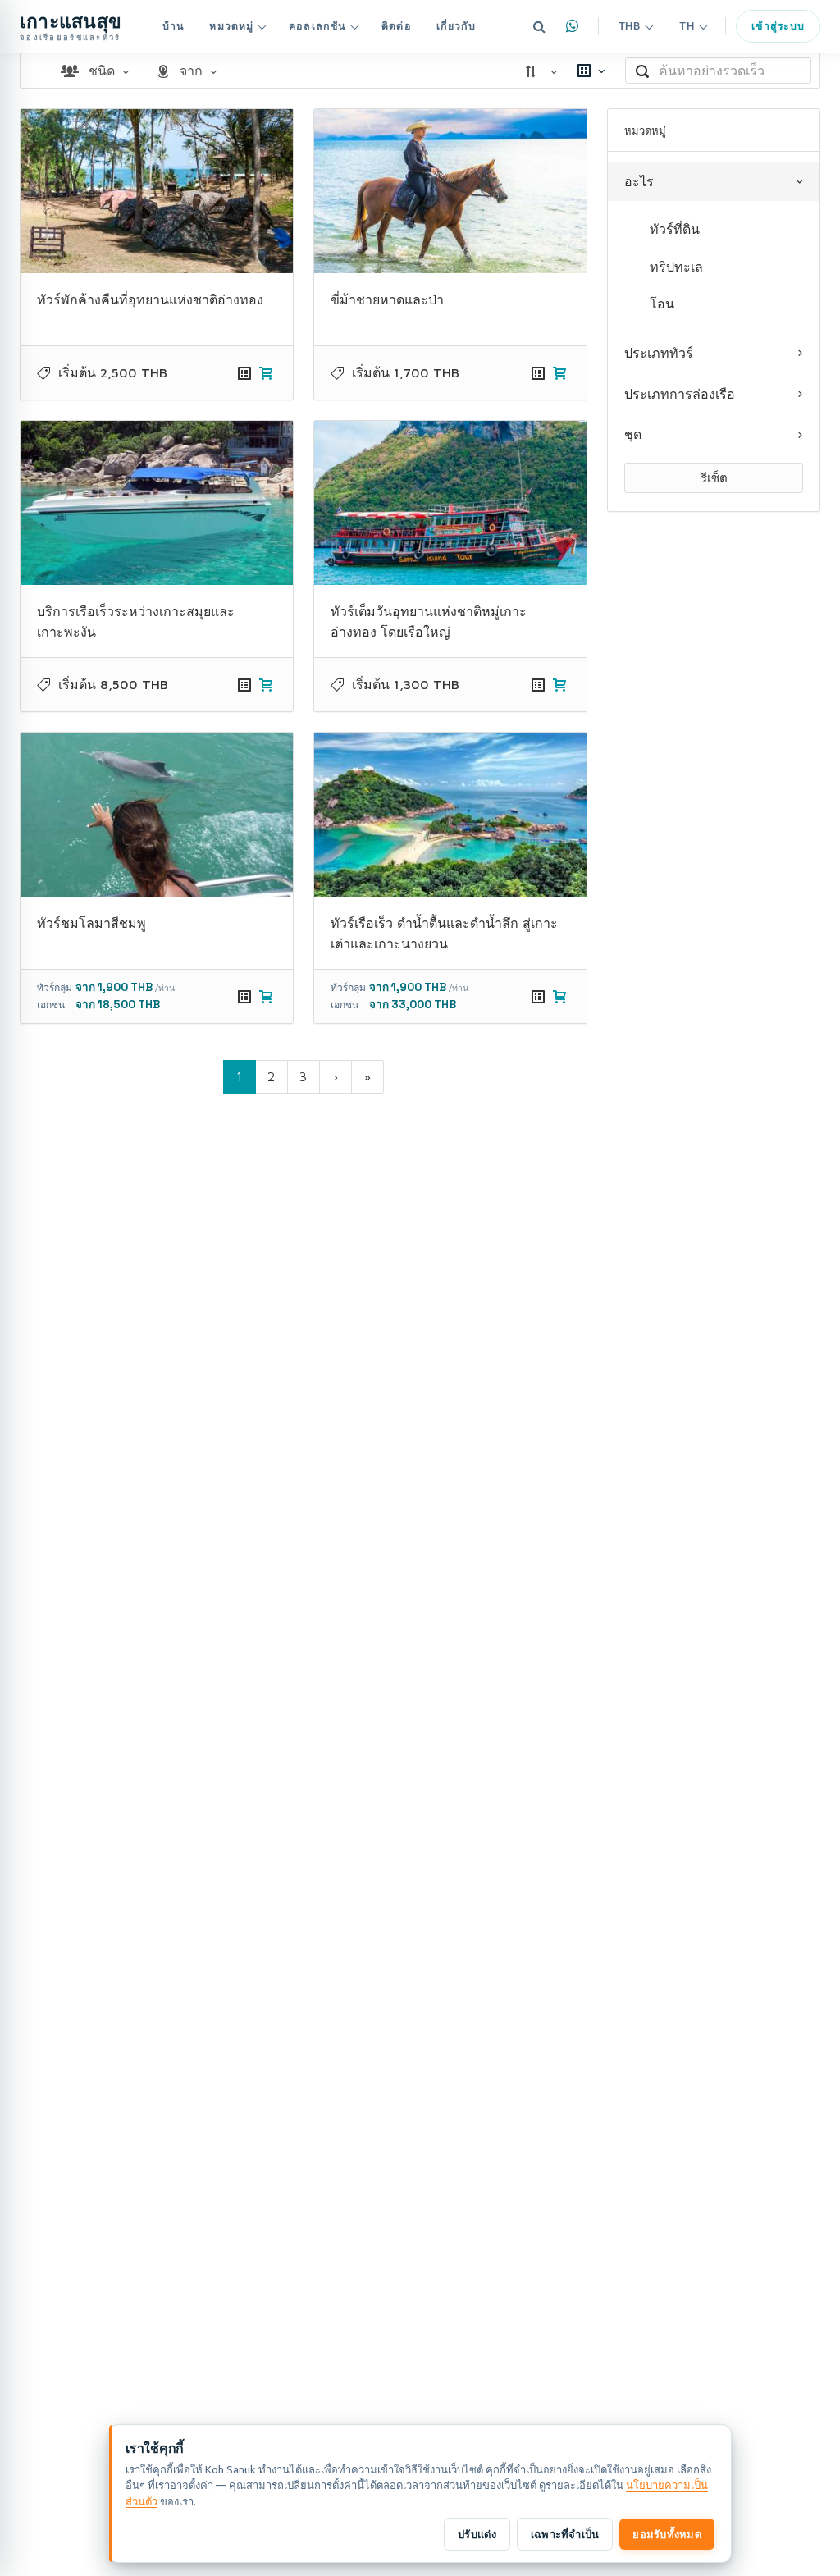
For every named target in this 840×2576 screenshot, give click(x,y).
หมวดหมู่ (231, 26)
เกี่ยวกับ (457, 26)
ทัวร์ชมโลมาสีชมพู (91, 923)
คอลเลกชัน (317, 26)
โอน (662, 304)
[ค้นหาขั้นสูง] (540, 26)
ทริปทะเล (676, 267)
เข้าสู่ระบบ (778, 26)
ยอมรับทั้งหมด (667, 2534)
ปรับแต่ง (477, 2534)
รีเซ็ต (714, 478)
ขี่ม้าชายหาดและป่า (387, 299)
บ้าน (173, 26)
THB (630, 26)
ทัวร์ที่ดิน (675, 229)
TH (687, 26)
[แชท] (573, 26)
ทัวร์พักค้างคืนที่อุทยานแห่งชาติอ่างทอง (150, 299)
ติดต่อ (397, 26)
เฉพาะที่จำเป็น (565, 2534)
